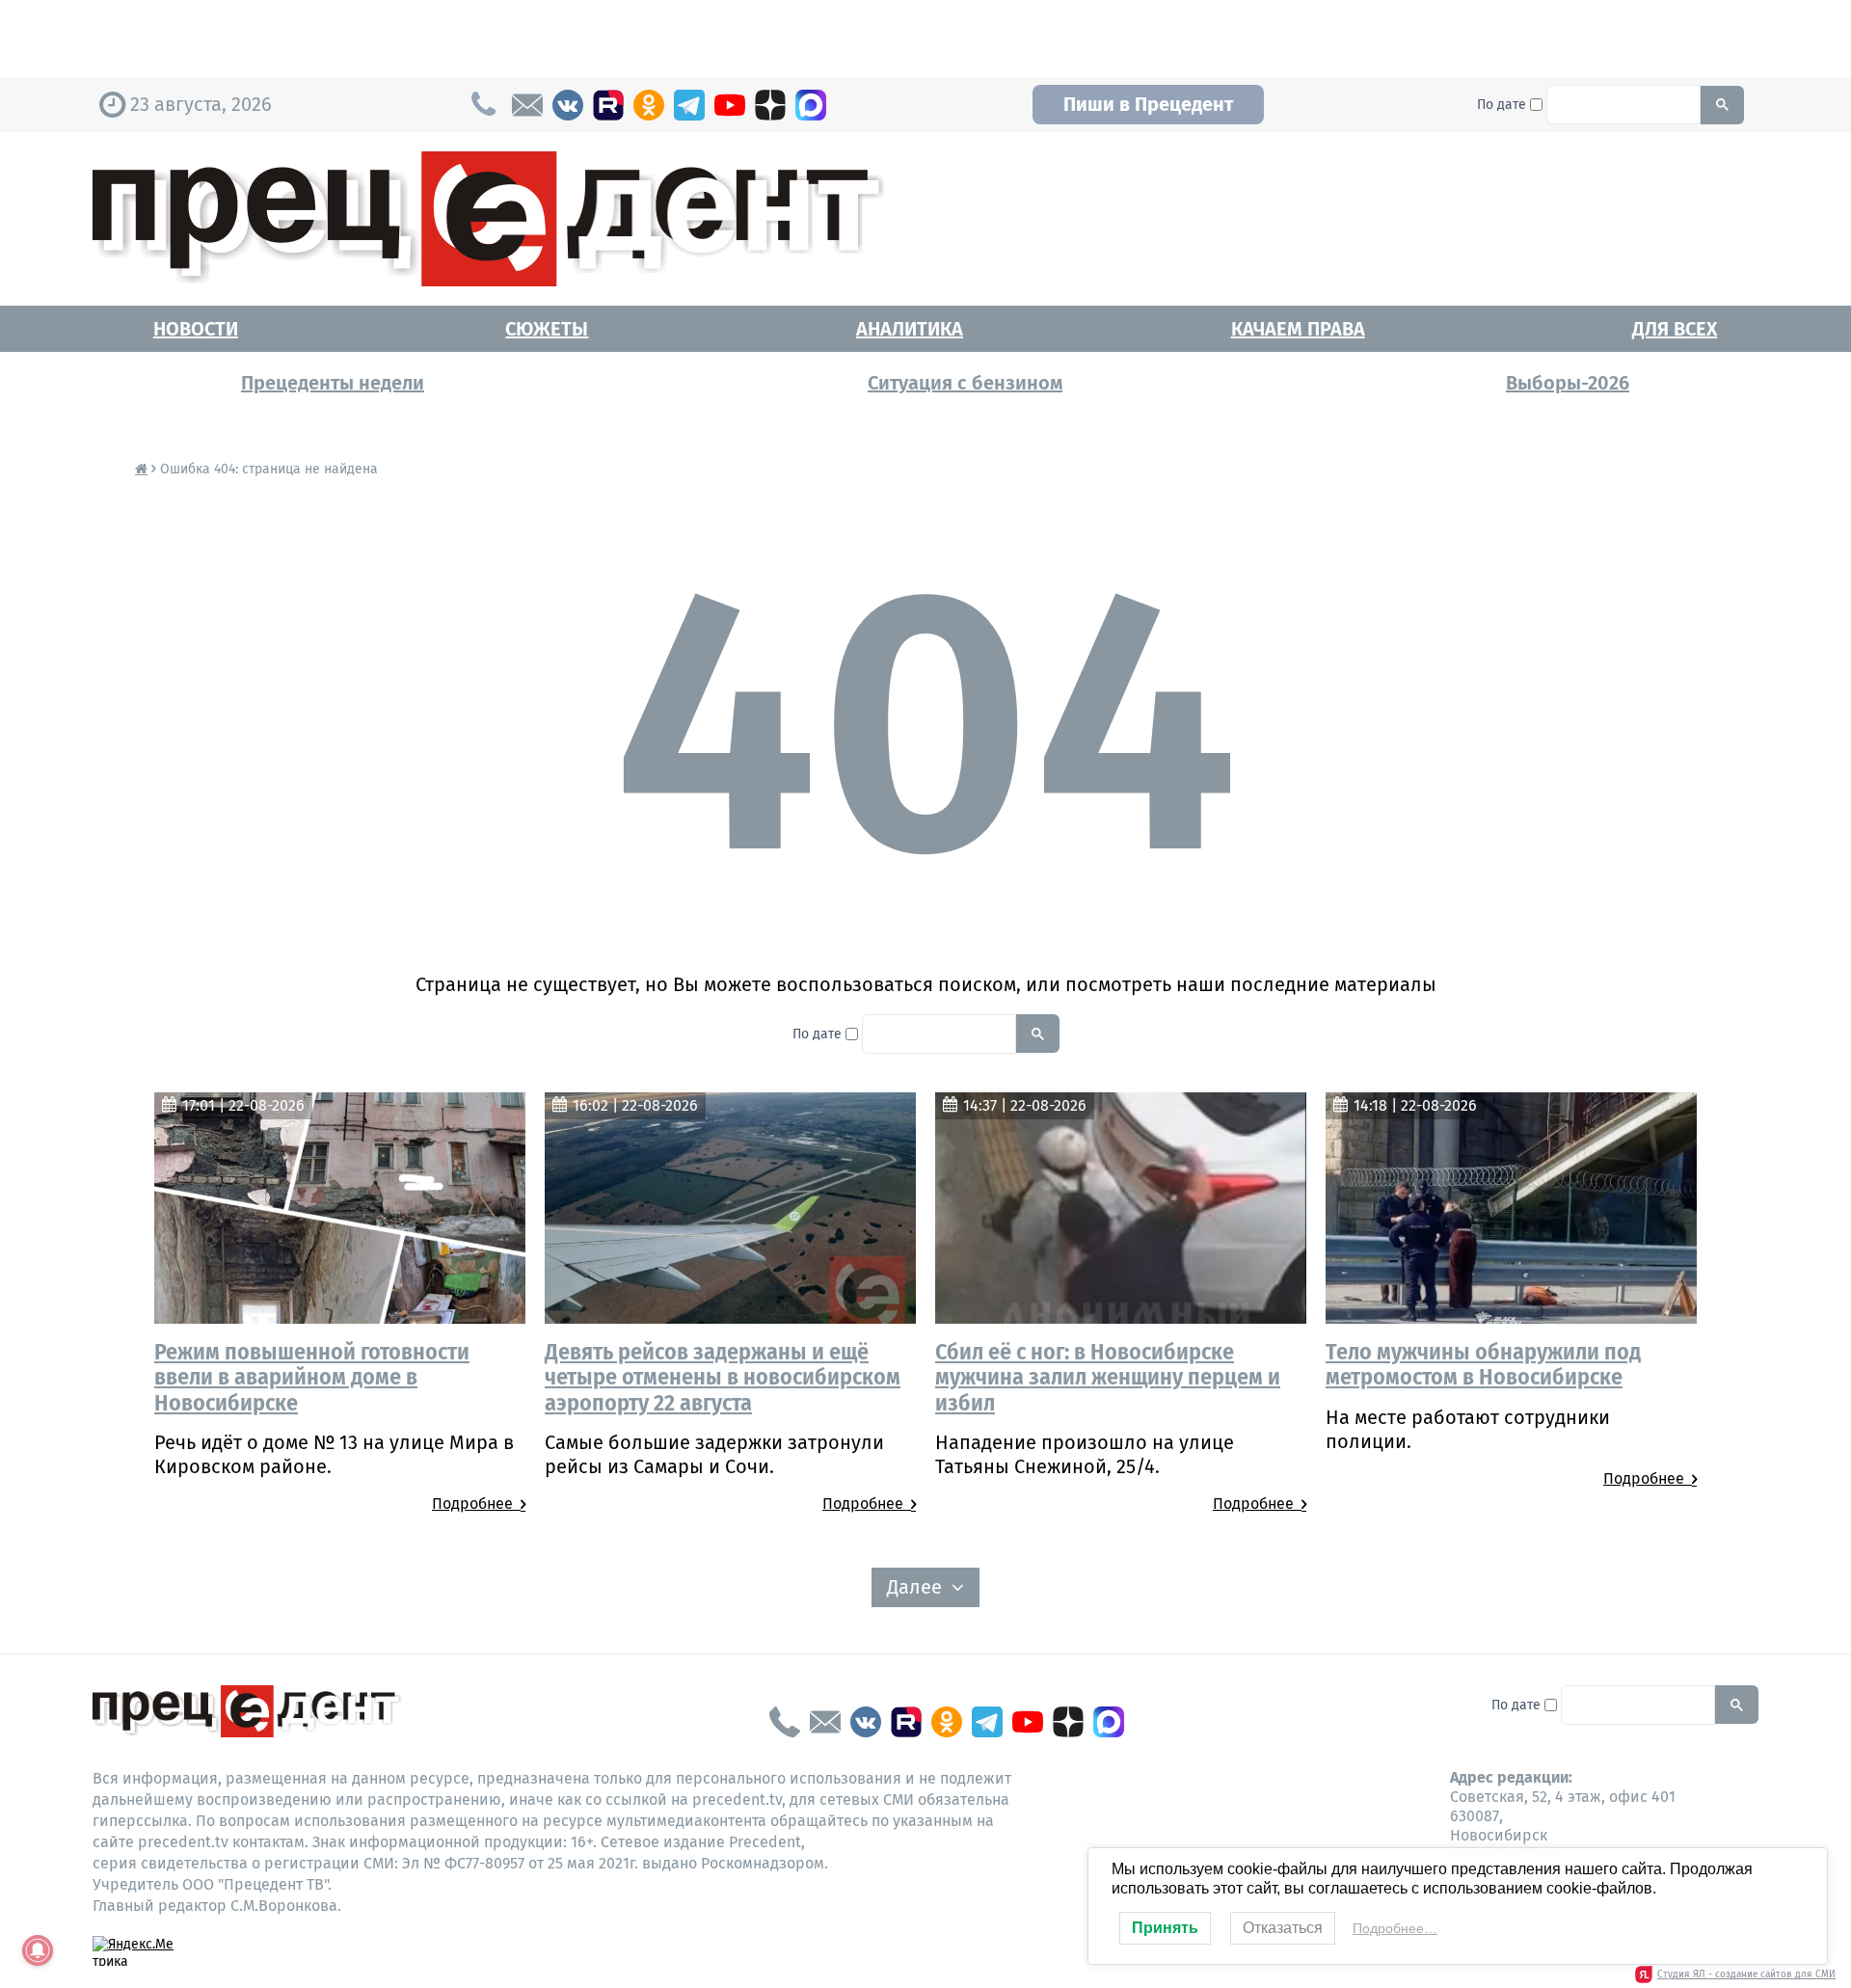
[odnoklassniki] (649, 105)
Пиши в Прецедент (1148, 104)
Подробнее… (1395, 1928)
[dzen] (770, 105)
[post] (527, 105)
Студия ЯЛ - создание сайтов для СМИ (1746, 1975)
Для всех (1675, 329)
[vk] (568, 105)
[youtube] (730, 105)
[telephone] (785, 1722)
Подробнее (476, 1504)
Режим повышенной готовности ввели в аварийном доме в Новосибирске (312, 1377)
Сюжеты (547, 329)
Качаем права (1298, 329)
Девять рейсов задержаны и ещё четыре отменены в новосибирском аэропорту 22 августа (723, 1377)
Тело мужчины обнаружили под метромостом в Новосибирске (1483, 1364)
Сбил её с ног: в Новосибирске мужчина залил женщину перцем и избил (1108, 1377)
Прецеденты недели (333, 383)
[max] (811, 105)
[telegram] (689, 105)
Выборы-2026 (1568, 383)
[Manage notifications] (38, 1950)
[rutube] (608, 105)
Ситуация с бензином (965, 383)
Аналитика (910, 329)
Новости (196, 329)
